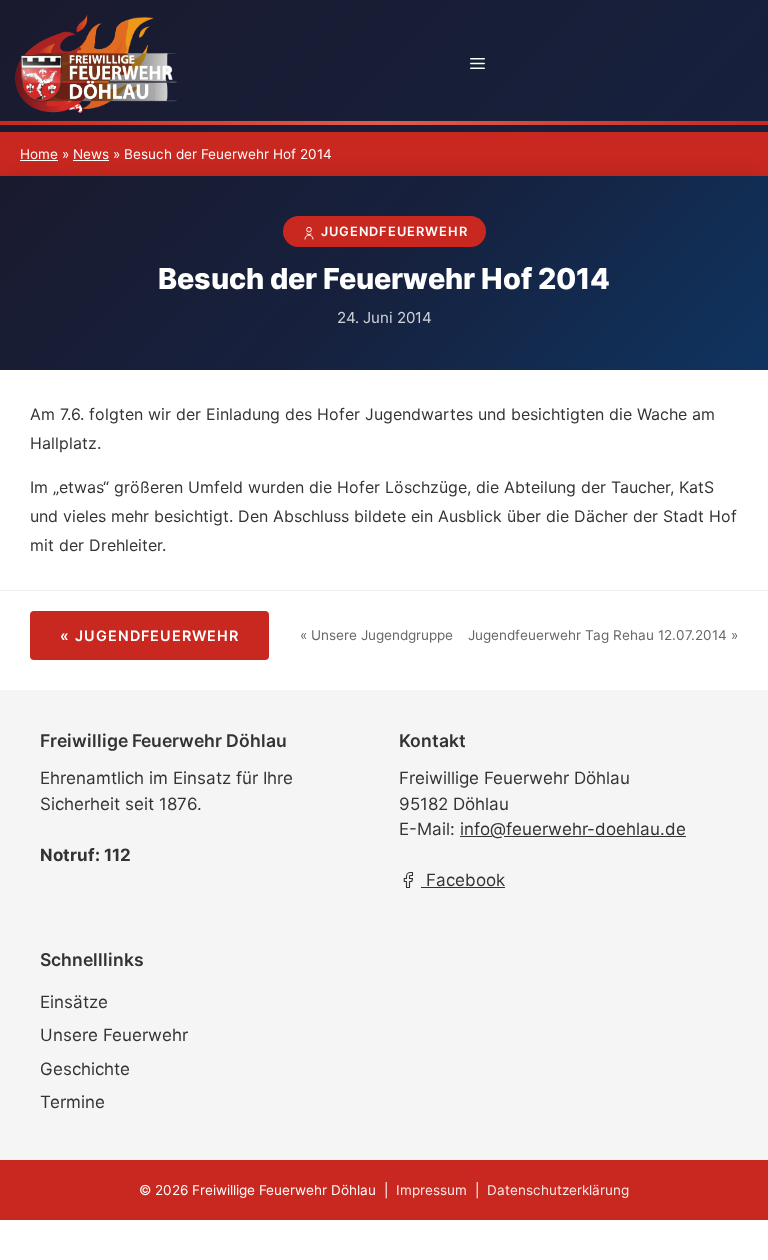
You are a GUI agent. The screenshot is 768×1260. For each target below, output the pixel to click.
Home (39, 154)
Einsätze (74, 1002)
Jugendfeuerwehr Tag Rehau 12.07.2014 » (603, 635)
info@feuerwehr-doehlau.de (573, 829)
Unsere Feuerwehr (114, 1035)
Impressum (431, 1190)
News (91, 154)
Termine (72, 1102)
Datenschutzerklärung (558, 1190)
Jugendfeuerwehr (392, 231)
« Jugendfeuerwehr (149, 635)
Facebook (463, 880)
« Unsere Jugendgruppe (376, 635)
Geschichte (85, 1069)
